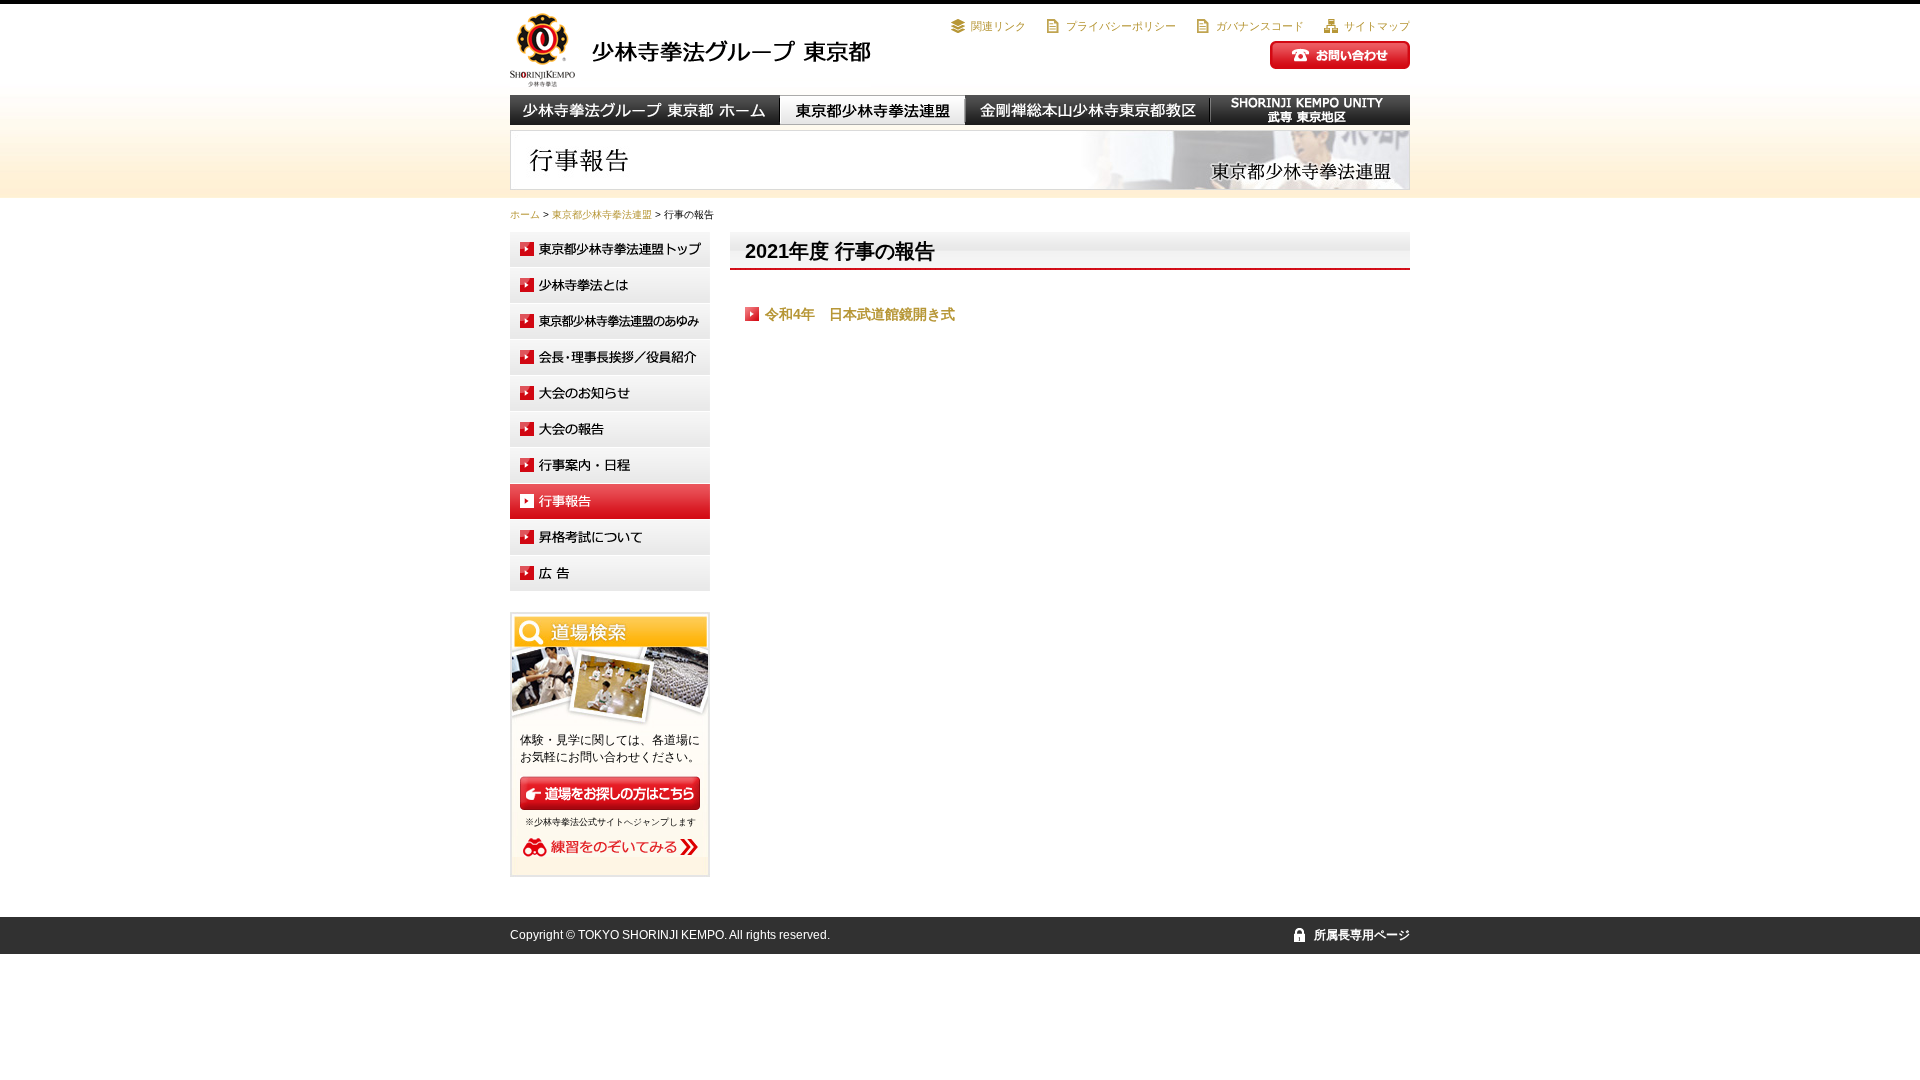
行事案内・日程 (610, 465)
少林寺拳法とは (610, 285)
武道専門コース (1310, 110)
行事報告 (610, 501)
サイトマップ (1377, 26)
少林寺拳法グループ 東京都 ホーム (645, 110)
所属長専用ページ (1362, 935)
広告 (610, 573)
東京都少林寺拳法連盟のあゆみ (610, 321)
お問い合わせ (1340, 55)
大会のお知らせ (610, 393)
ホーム (525, 214)
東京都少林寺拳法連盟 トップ (610, 249)
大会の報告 (610, 429)
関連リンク (998, 26)
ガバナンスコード (1260, 26)
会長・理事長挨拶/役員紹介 (610, 357)
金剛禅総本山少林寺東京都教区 (1087, 110)
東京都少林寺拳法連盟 (872, 110)
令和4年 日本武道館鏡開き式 (860, 314)
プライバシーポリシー (1121, 26)
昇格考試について (610, 537)
